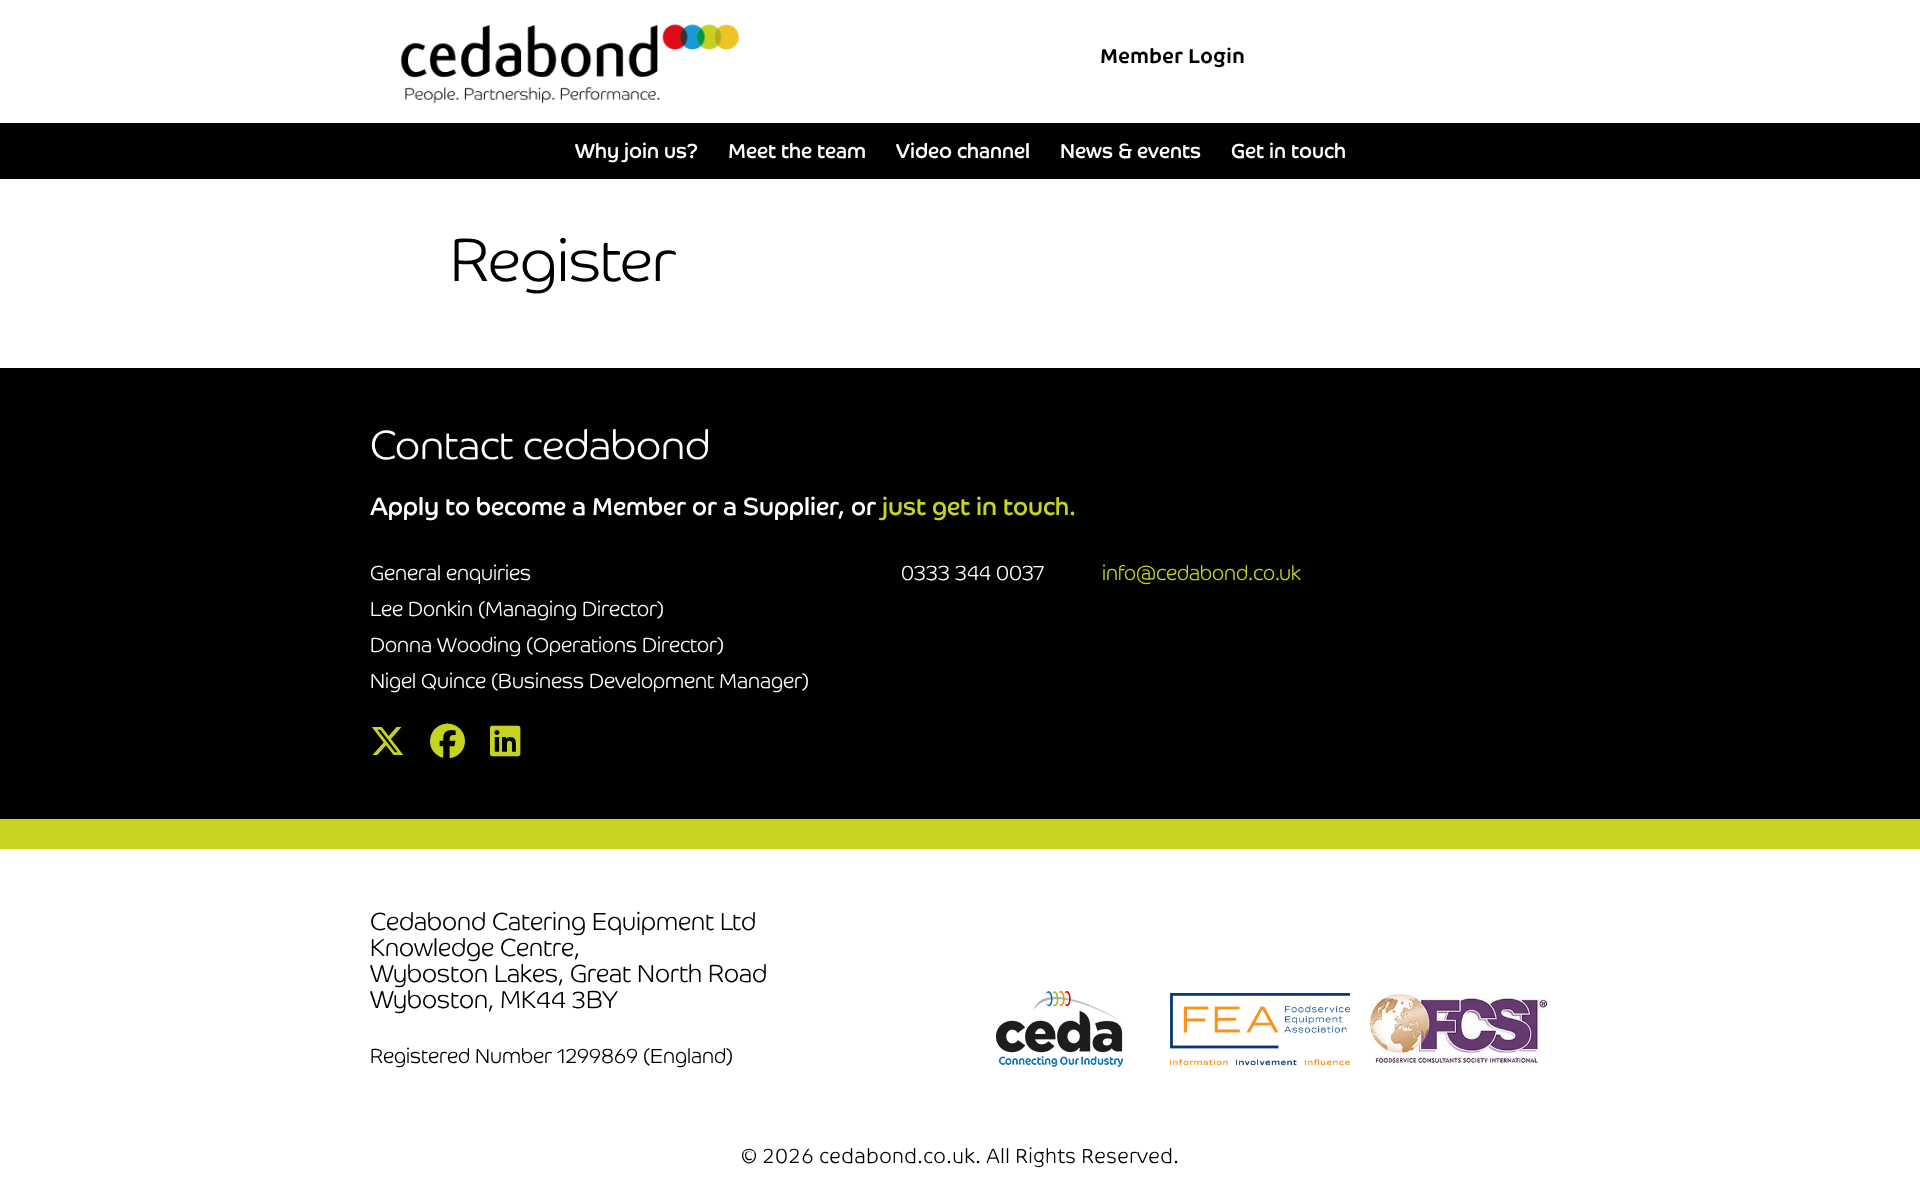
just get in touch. (979, 506)
